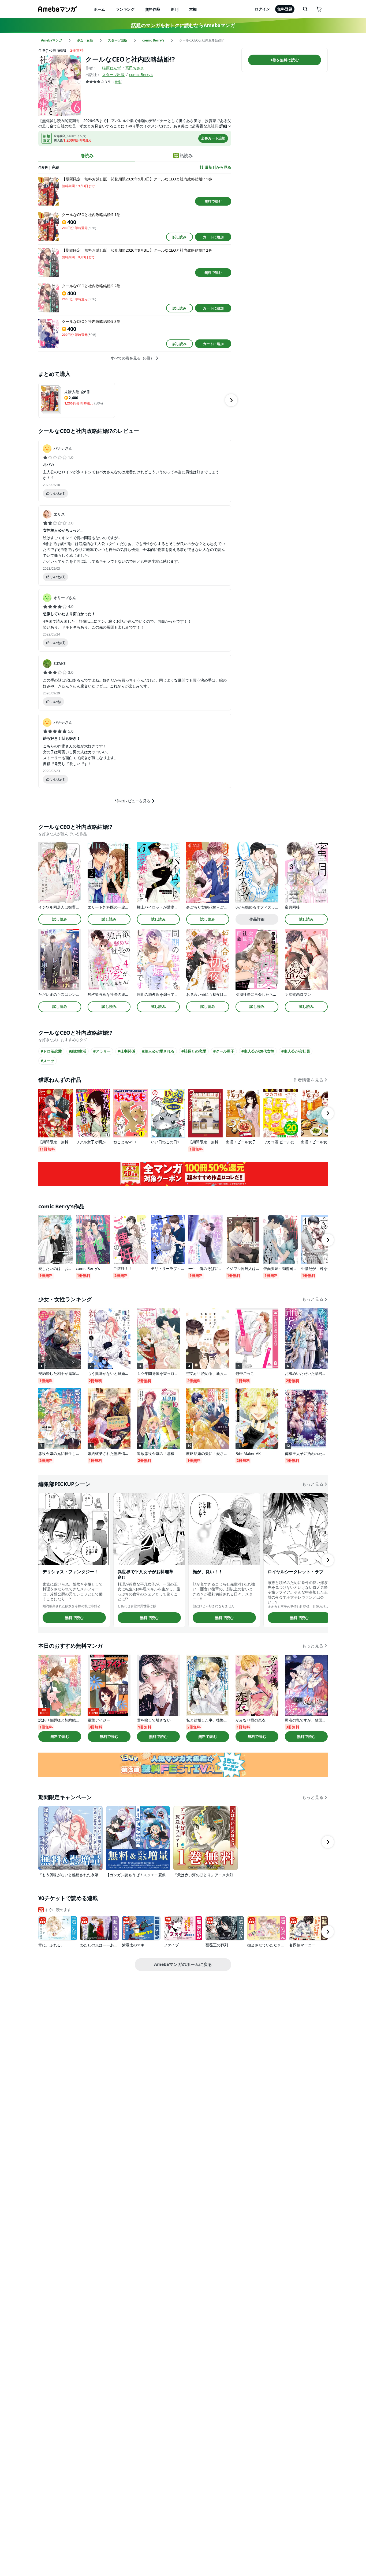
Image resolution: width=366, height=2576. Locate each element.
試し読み (180, 237)
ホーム (99, 9)
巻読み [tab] (87, 156)
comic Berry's (141, 75)
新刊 (175, 9)
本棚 (193, 9)
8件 (118, 82)
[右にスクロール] (231, 400)
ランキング (125, 9)
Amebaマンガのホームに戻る (183, 1964)
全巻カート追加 (213, 138)
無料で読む (213, 201)
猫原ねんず (111, 68)
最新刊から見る (218, 167)
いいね (58, 493)
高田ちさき (135, 68)
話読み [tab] (186, 156)
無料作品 (153, 9)
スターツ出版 (113, 75)
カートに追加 (213, 237)
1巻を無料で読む (285, 60)
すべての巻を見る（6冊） (132, 358)
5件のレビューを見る (132, 801)
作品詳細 (257, 919)
